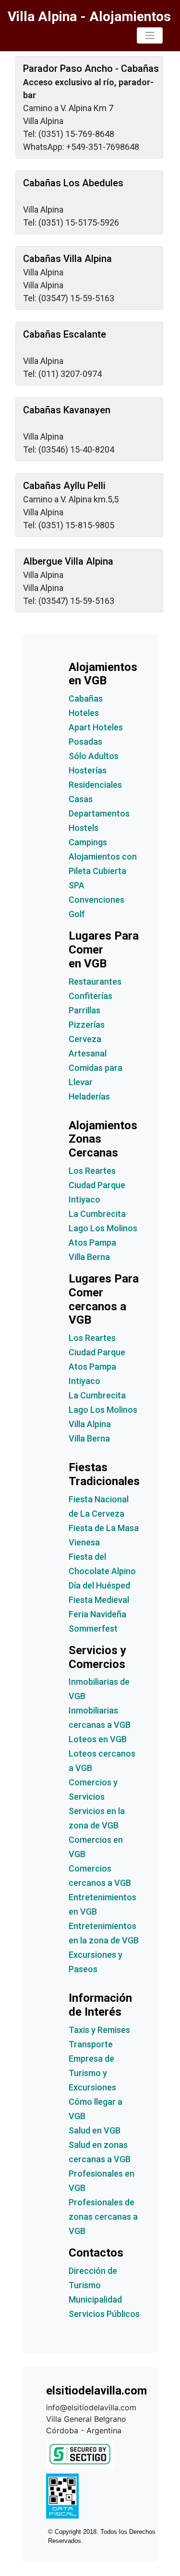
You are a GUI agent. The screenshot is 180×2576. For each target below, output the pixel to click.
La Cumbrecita (97, 1214)
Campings (88, 842)
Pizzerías (87, 1025)
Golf (77, 914)
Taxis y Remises (99, 2030)
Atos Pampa (92, 1243)
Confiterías (90, 996)
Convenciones (96, 900)
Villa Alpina (90, 1424)
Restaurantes (95, 982)
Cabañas (86, 698)
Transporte (91, 2044)
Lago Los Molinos (103, 1228)
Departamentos (99, 813)
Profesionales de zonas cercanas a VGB (103, 2217)
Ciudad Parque (97, 1185)
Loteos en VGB (98, 1739)
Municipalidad (95, 2299)
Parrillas (84, 1010)
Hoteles (84, 713)
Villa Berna (89, 1257)
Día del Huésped (99, 1585)
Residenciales (95, 785)
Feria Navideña (97, 1614)
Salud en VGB (95, 2130)
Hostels (84, 828)
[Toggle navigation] (150, 35)
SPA (77, 885)
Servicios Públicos (104, 2314)
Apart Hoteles (96, 727)
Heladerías (89, 1096)
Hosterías (88, 770)
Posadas (85, 742)
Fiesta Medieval (99, 1600)
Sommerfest (93, 1628)
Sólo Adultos (94, 756)
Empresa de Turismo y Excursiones (92, 2073)
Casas (81, 799)
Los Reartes (92, 1171)
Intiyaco (84, 1199)
